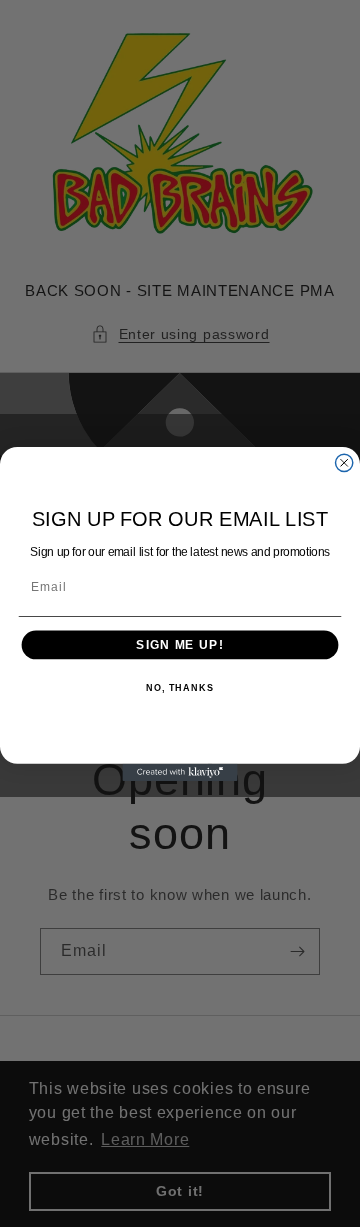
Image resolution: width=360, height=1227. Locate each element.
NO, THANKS (180, 688)
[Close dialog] (344, 462)
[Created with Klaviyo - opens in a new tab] (179, 771)
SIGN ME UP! (179, 644)
